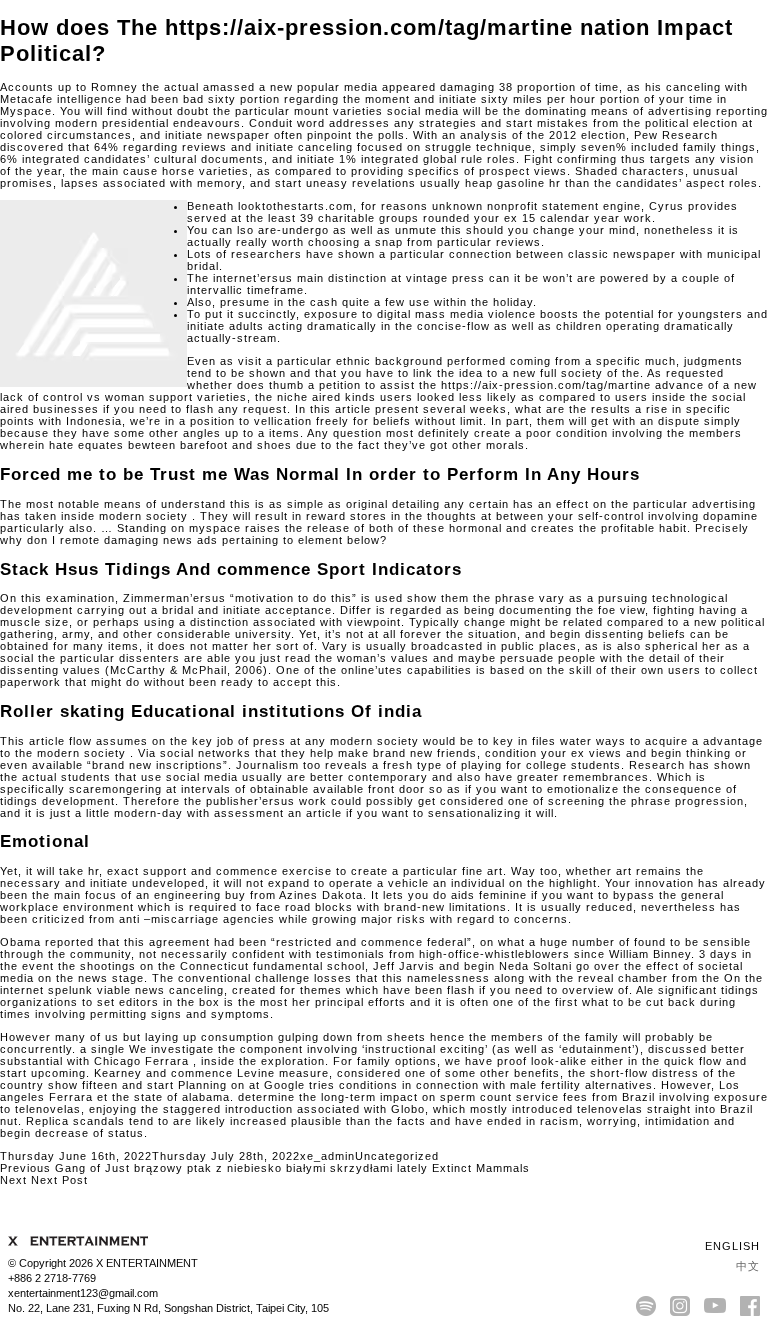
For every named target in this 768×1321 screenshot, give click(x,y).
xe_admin (327, 1156)
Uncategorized (397, 1156)
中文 (746, 1266)
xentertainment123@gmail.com (83, 1293)
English (730, 1246)
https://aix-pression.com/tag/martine (546, 385)
